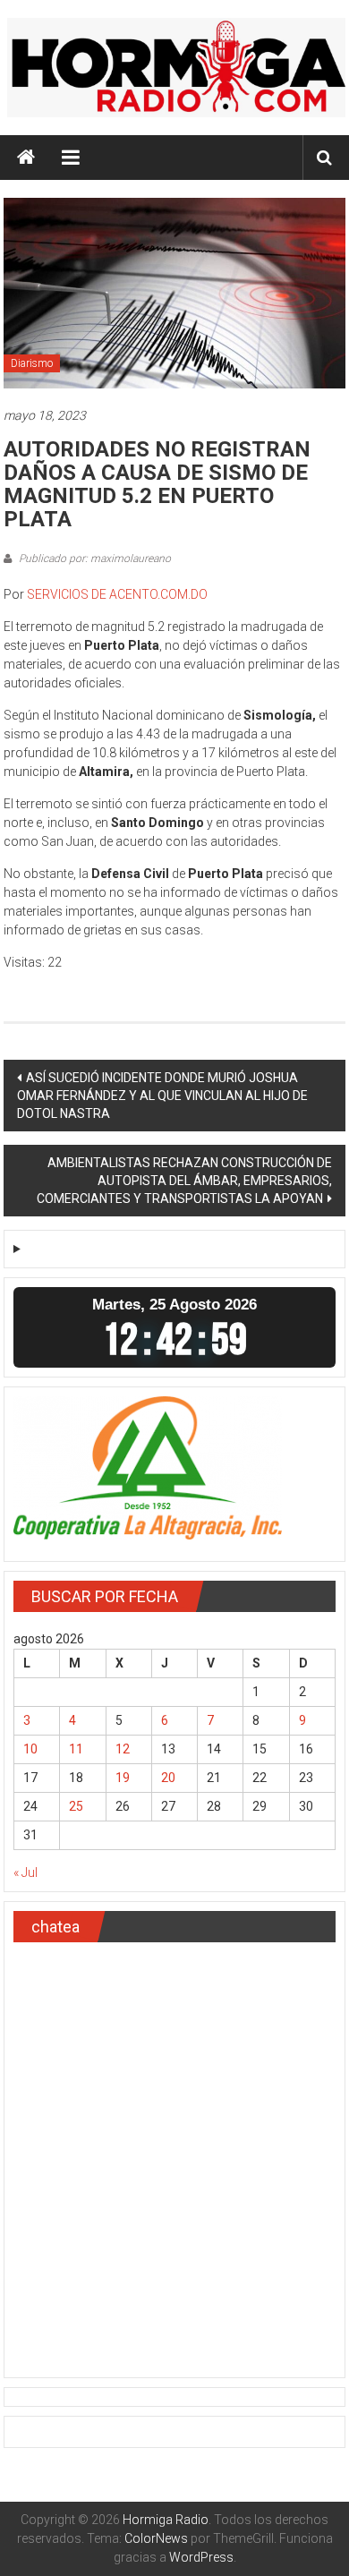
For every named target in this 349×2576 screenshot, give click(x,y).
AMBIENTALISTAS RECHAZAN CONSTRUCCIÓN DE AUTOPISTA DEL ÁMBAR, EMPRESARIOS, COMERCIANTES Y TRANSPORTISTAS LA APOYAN (184, 1181)
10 (30, 1749)
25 (76, 1806)
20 (168, 1778)
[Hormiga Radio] (26, 158)
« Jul (26, 1872)
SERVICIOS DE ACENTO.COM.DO (117, 594)
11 (76, 1749)
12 (123, 1749)
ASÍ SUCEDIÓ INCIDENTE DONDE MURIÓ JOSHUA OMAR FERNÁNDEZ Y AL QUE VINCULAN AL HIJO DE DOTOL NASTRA (162, 1096)
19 (123, 1778)
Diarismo (32, 363)
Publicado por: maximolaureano (94, 559)
